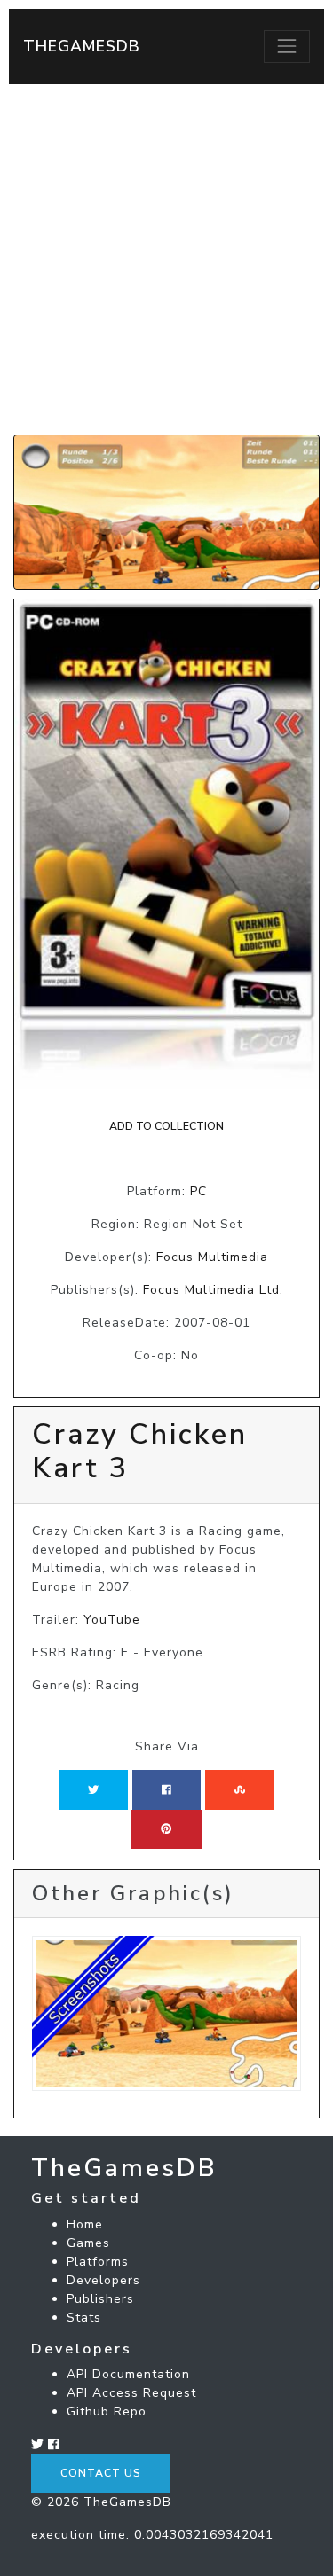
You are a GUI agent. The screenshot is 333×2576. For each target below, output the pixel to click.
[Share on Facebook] (166, 1789)
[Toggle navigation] (287, 46)
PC (198, 1191)
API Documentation (128, 2374)
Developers (103, 2280)
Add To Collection (166, 1126)
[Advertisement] (166, 259)
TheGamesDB (82, 46)
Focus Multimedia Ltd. (213, 1290)
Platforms (98, 2262)
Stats (84, 2318)
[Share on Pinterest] (166, 1829)
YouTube (112, 1620)
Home (85, 2224)
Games (88, 2243)
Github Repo (107, 2412)
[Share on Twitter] (93, 1789)
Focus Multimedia (212, 1257)
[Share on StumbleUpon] (240, 1789)
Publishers (100, 2299)
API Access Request (131, 2393)
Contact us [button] (101, 2473)
